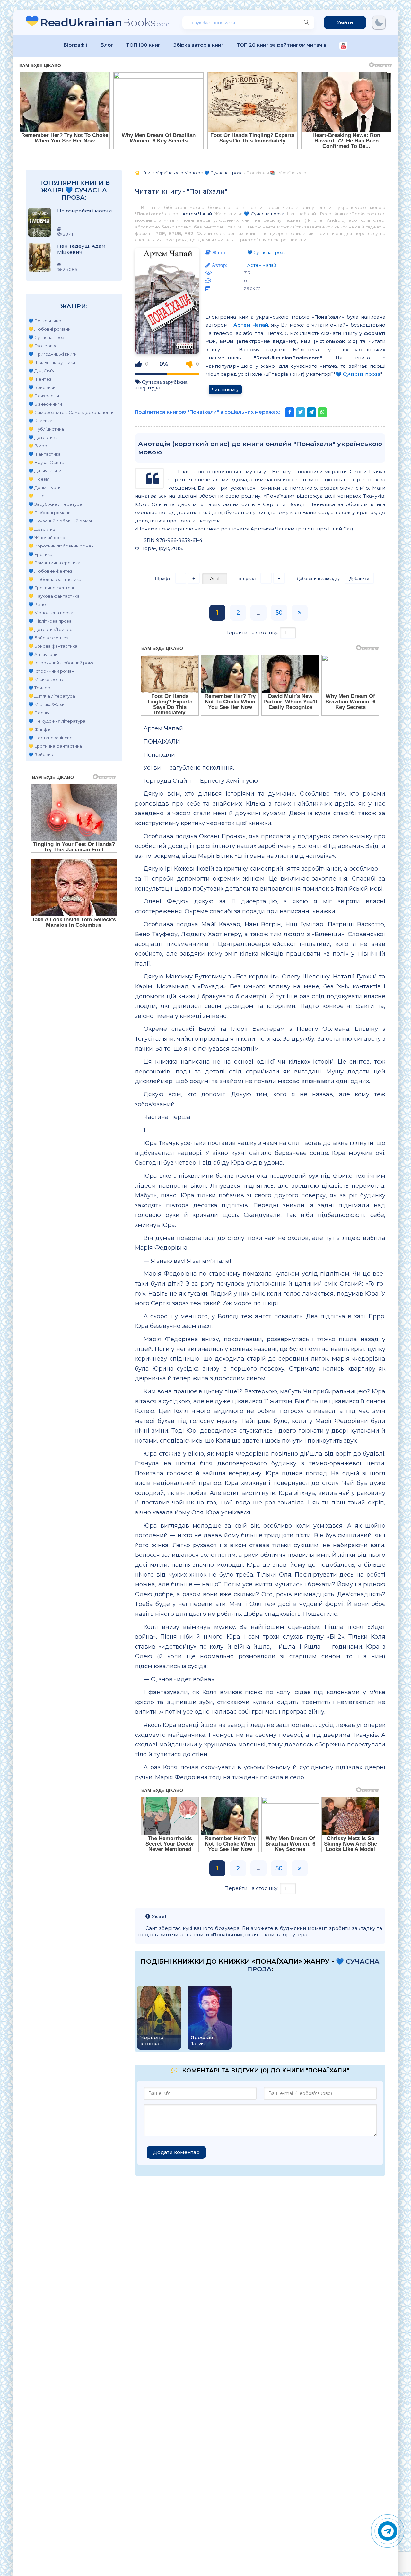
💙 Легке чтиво (45, 321)
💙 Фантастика (44, 454)
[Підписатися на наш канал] (343, 46)
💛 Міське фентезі (48, 679)
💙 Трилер (39, 688)
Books (105, 22)
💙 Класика (40, 421)
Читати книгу (225, 389)
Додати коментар (176, 2152)
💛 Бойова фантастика (53, 646)
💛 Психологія (44, 396)
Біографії (76, 45)
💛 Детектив (42, 529)
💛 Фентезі (40, 379)
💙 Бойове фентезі (49, 638)
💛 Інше (36, 496)
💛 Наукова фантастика (54, 596)
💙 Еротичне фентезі (51, 588)
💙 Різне (37, 604)
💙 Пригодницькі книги (52, 354)
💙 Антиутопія (43, 654)
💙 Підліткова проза (50, 621)
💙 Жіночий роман (48, 538)
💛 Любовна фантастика (55, 579)
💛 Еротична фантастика (55, 746)
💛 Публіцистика (46, 429)
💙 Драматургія (45, 487)
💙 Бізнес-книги (45, 404)
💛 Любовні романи (49, 329)
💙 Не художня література (57, 721)
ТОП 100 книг (143, 45)
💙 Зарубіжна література (55, 504)
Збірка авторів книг (199, 45)
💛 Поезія (39, 479)
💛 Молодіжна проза (51, 613)
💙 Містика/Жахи (46, 704)
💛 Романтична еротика (54, 563)
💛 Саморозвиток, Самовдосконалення (71, 412)
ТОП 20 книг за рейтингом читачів (282, 45)
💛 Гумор (38, 446)
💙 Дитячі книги (45, 471)
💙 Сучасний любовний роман (61, 521)
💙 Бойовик (41, 754)
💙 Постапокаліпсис (50, 738)
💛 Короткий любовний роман (61, 546)
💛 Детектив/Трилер (50, 629)
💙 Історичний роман (51, 671)
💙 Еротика (40, 554)
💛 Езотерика (43, 346)
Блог (107, 45)
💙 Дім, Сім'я (41, 371)
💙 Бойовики (42, 387)
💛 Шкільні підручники (52, 362)
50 (279, 613)
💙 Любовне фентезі (51, 571)
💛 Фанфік (39, 729)
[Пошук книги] (306, 22)
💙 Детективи (43, 437)
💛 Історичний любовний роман (63, 663)
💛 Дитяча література (52, 696)
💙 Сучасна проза (48, 337)
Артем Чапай (197, 214)
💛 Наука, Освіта (46, 462)
